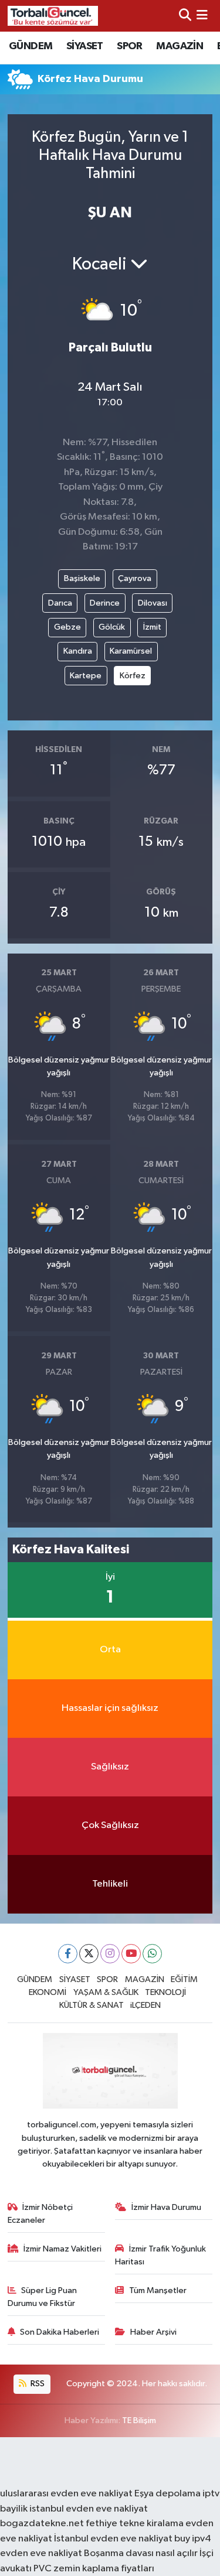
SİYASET (85, 46)
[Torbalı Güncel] (53, 16)
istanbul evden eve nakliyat (89, 2509)
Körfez (133, 676)
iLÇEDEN (145, 2005)
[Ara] (185, 16)
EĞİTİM (184, 1979)
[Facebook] (68, 1954)
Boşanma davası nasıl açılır (141, 2553)
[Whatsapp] (152, 1954)
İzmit (152, 627)
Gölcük (112, 627)
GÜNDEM (31, 46)
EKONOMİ (48, 1992)
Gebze (67, 627)
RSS (37, 2384)
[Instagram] (110, 1954)
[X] (89, 1954)
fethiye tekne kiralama (135, 2524)
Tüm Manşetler (158, 2290)
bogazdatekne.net (43, 2524)
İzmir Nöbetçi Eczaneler (40, 2214)
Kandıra (78, 651)
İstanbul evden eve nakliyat (113, 2539)
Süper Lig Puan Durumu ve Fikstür (43, 2297)
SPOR (130, 46)
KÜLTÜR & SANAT (92, 2005)
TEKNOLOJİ (165, 1992)
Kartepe (86, 676)
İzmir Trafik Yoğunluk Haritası (160, 2255)
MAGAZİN (180, 46)
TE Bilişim (139, 2420)
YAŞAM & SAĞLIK (106, 1992)
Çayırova (135, 578)
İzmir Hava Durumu (166, 2207)
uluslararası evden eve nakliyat (66, 2494)
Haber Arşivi (153, 2332)
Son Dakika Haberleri (60, 2332)
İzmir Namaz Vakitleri (62, 2249)
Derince (105, 603)
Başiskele (82, 578)
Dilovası (153, 603)
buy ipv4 (193, 2539)
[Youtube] (131, 1954)
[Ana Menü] (202, 16)
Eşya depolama (167, 2494)
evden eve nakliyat (41, 2553)
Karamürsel (131, 651)
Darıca (60, 603)
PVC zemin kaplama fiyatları (94, 2569)
